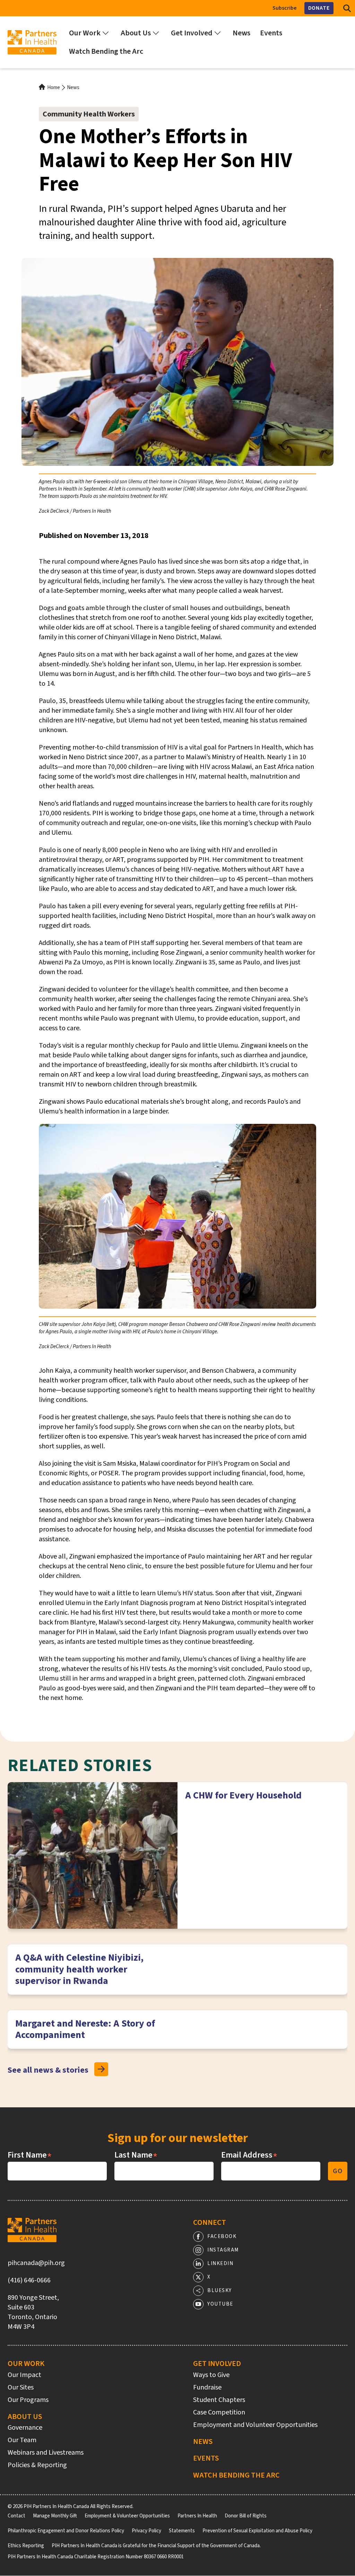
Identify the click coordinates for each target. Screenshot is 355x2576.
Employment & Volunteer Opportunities (127, 2516)
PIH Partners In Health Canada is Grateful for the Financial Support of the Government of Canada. (156, 2546)
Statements (182, 2531)
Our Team (22, 2440)
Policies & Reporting (37, 2465)
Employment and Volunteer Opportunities (255, 2425)
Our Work (26, 2363)
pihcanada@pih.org (36, 2263)
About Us (25, 2417)
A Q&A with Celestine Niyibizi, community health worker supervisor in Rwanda (79, 1969)
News (73, 88)
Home (54, 88)
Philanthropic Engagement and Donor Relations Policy (66, 2531)
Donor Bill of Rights (246, 2516)
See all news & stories (48, 2070)
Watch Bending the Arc (236, 2475)
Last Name (136, 2155)
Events (206, 2458)
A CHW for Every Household (243, 1795)
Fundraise (207, 2387)
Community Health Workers (89, 114)
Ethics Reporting (26, 2546)
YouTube (220, 2304)
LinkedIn (220, 2263)
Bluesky (220, 2291)
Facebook (222, 2236)
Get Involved (217, 2363)
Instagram (223, 2250)
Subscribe (285, 8)
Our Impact (24, 2375)
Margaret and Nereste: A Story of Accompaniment (85, 2029)
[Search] (347, 8)
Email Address (249, 2155)
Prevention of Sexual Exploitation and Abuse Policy (257, 2531)
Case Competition (219, 2412)
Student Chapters (219, 2400)
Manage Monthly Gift (55, 2516)
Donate (319, 8)
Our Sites (21, 2387)
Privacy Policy (146, 2531)
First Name (30, 2155)
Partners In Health (197, 2516)
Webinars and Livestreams (46, 2453)
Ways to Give (211, 2375)
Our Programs (28, 2400)
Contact (16, 2516)
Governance (25, 2428)
